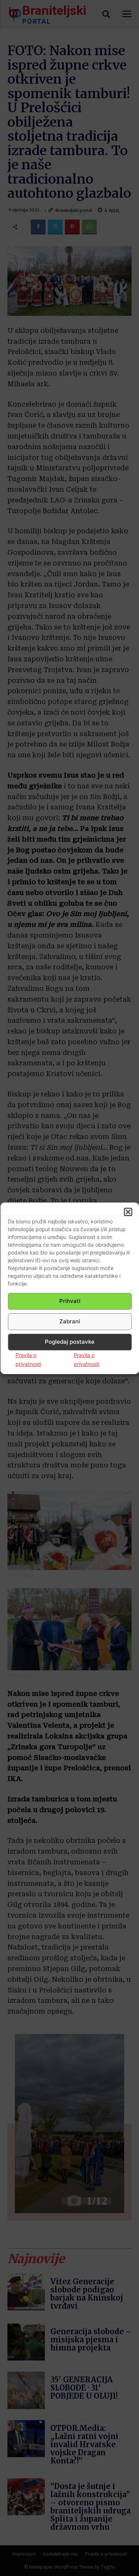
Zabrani (70, 1321)
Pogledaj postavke (70, 1342)
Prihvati (70, 1301)
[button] (128, 1212)
